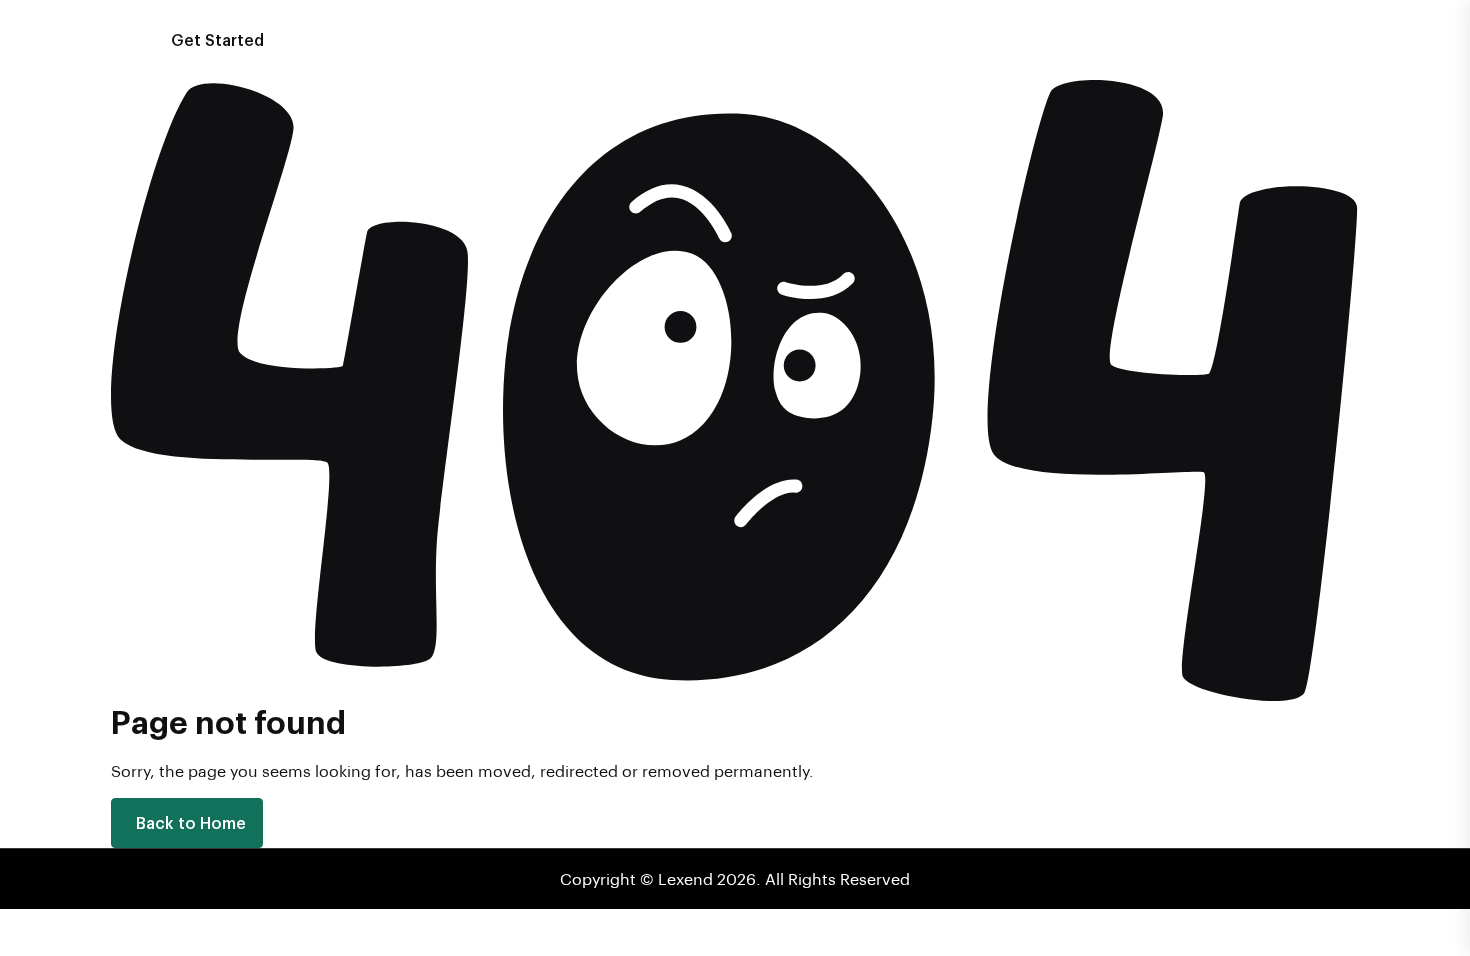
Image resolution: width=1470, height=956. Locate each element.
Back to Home (191, 822)
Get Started (217, 39)
